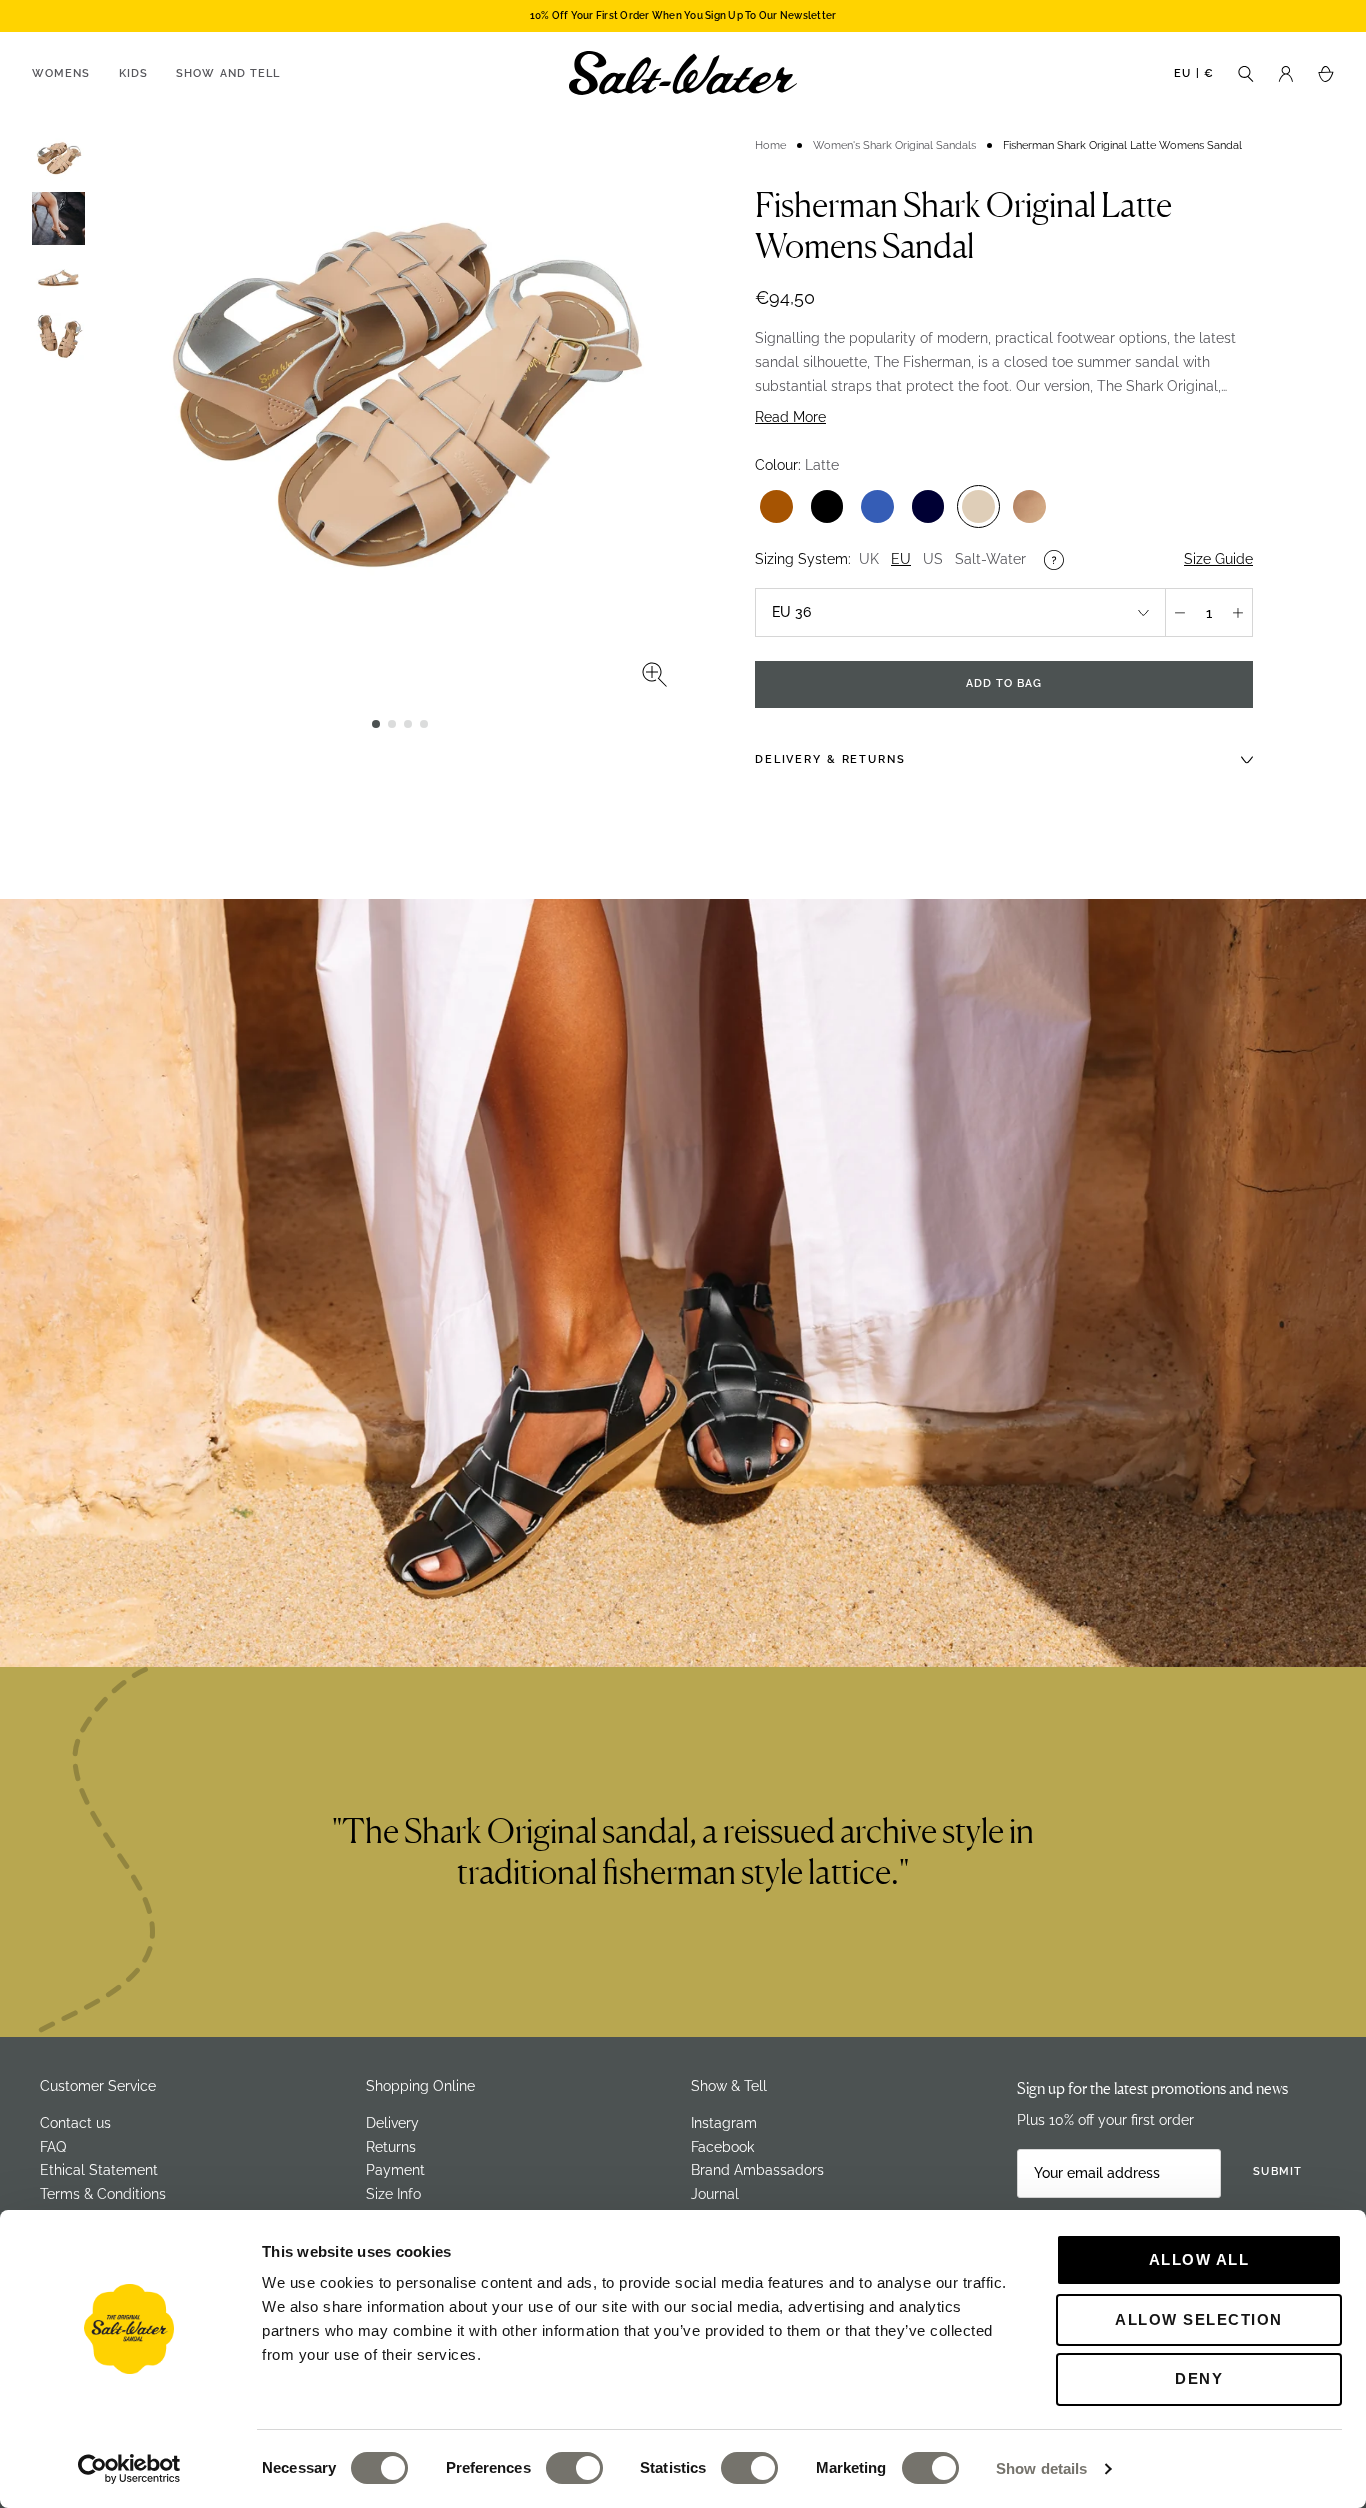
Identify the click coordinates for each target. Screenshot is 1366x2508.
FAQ (53, 2147)
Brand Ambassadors (757, 2170)
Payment (395, 2170)
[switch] (574, 2468)
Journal (715, 2194)
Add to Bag (1004, 683)
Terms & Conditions (103, 2194)
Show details (1041, 2468)
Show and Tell (228, 73)
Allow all (1199, 2259)
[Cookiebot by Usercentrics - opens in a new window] (129, 2469)
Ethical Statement (99, 2170)
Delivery (392, 2123)
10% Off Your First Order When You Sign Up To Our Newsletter (683, 15)
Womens (61, 73)
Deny (1199, 2378)
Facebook (722, 2147)
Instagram (724, 2123)
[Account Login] (1286, 72)
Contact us (75, 2123)
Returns (391, 2147)
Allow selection (1199, 2319)
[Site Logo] (683, 73)
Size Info (393, 2194)
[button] (376, 724)
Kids (133, 73)
